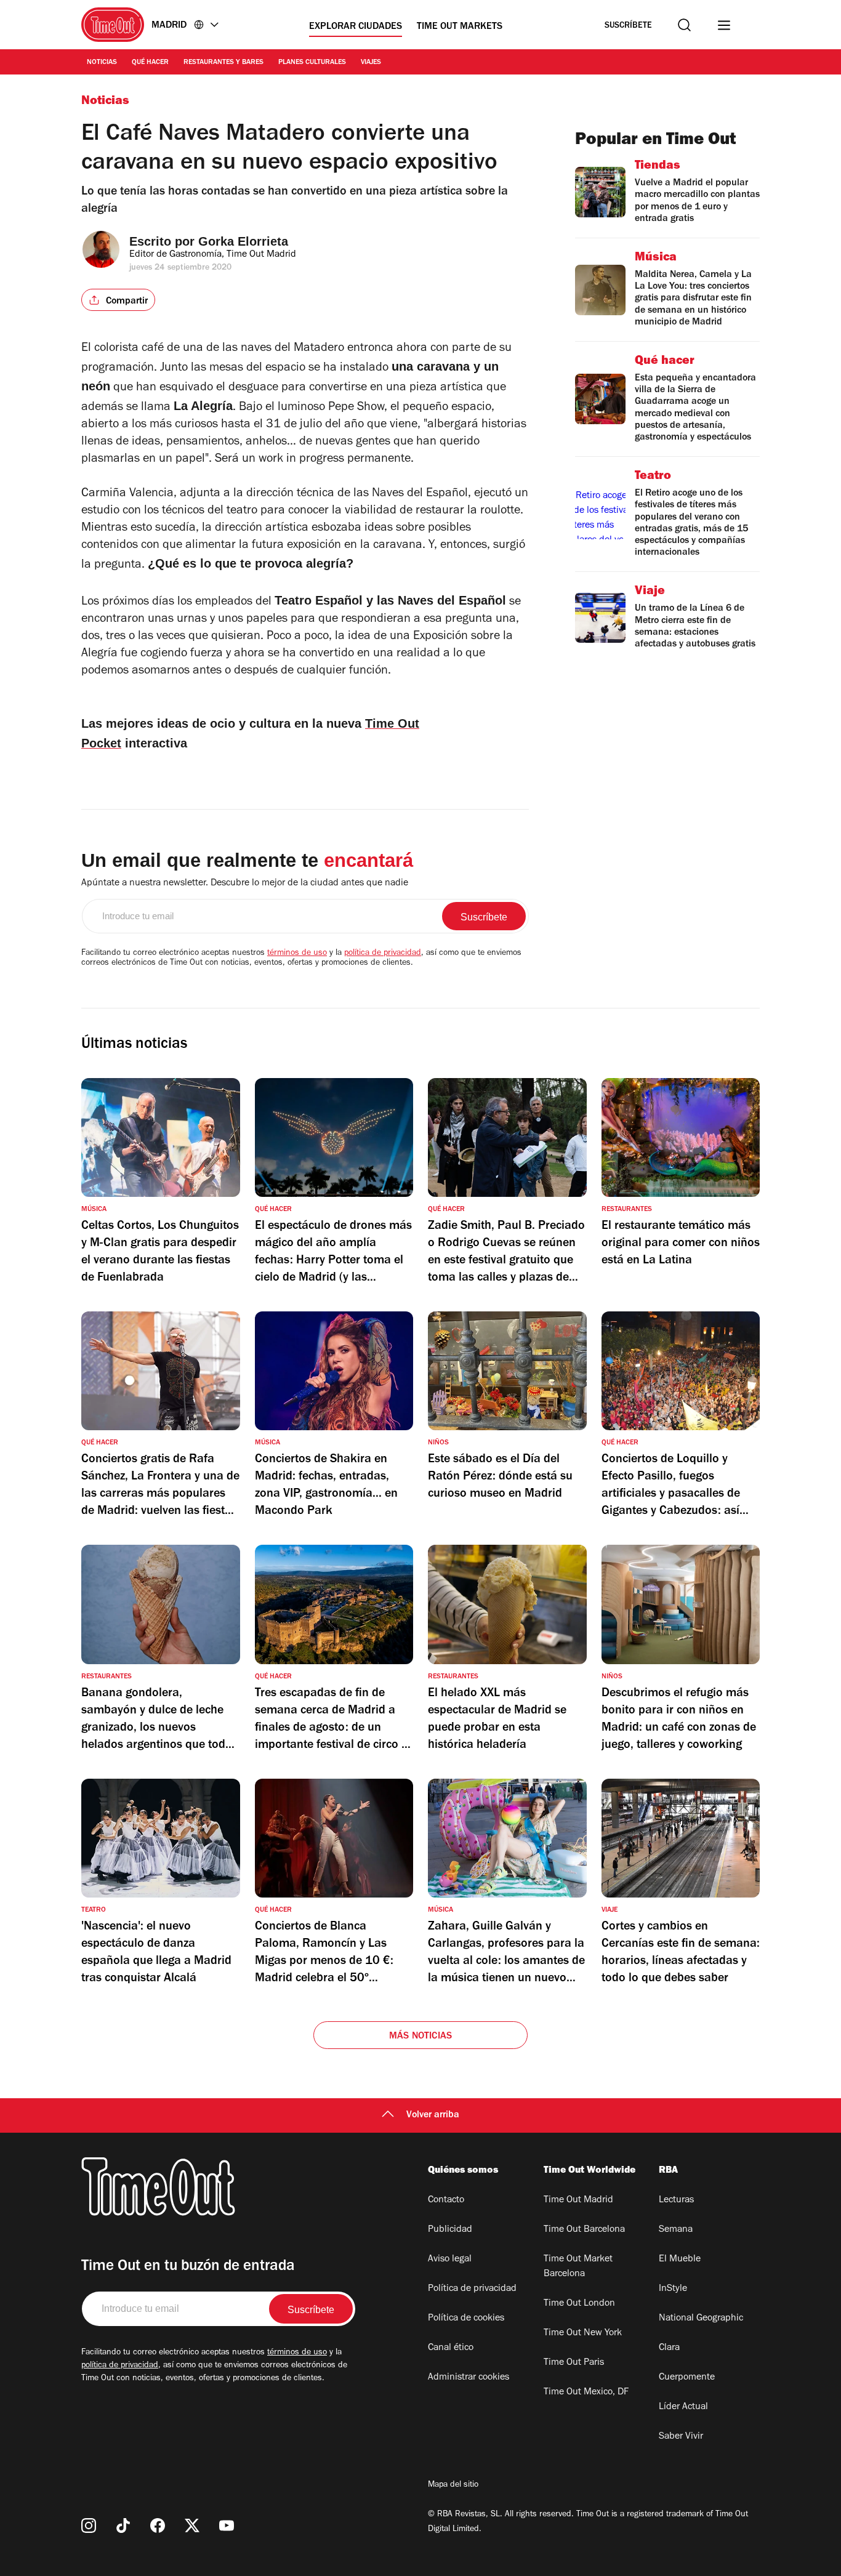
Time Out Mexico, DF (586, 2393)
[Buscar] (684, 25)
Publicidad (450, 2230)
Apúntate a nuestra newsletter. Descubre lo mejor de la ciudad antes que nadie (245, 883)
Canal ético (451, 2348)
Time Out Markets (460, 27)
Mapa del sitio (453, 2485)
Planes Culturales (312, 63)
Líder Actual (683, 2407)
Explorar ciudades (356, 27)
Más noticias (420, 2037)
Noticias (102, 63)
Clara (669, 2348)
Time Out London (579, 2304)
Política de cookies (466, 2319)
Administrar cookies (469, 2378)
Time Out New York (583, 2333)
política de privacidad (383, 954)
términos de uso (297, 954)
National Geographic (701, 2319)
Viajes (371, 63)
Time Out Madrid (578, 2200)
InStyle (673, 2289)
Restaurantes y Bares (223, 63)
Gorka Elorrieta (243, 241)
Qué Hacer (150, 63)
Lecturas (676, 2200)
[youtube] (227, 2526)
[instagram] (89, 2526)
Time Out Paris (574, 2363)
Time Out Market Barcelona (578, 2267)
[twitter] (192, 2526)
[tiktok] (123, 2526)
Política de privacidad (472, 2289)
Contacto (446, 2200)
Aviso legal (450, 2260)
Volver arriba (433, 2115)
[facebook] (158, 2526)
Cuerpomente (687, 2378)
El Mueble (680, 2260)
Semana (676, 2230)
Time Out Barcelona (584, 2230)
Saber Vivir (681, 2437)
